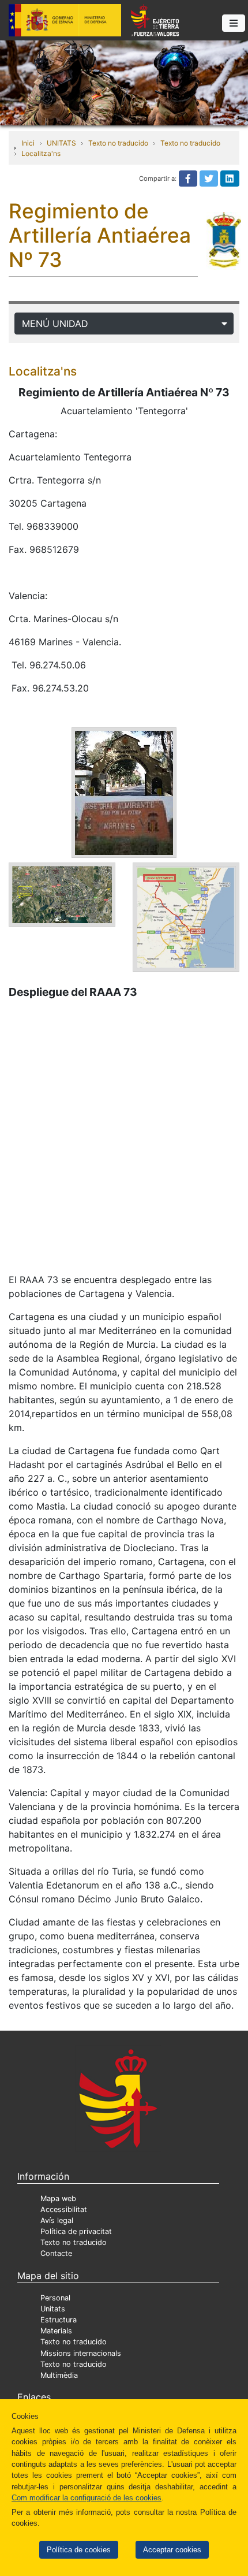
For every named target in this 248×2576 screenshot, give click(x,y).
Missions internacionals (81, 2353)
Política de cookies (79, 2550)
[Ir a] (62, 894)
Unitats (53, 2309)
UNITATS (61, 143)
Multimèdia (59, 2375)
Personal (55, 2298)
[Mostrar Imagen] (124, 791)
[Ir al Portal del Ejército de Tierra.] (124, 82)
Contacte (56, 2253)
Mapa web (58, 2198)
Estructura (59, 2320)
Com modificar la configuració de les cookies (87, 2498)
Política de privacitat (76, 2231)
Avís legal (57, 2220)
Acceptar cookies (172, 2550)
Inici (28, 143)
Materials (56, 2331)
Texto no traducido (118, 143)
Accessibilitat (64, 2209)
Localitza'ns (41, 153)
